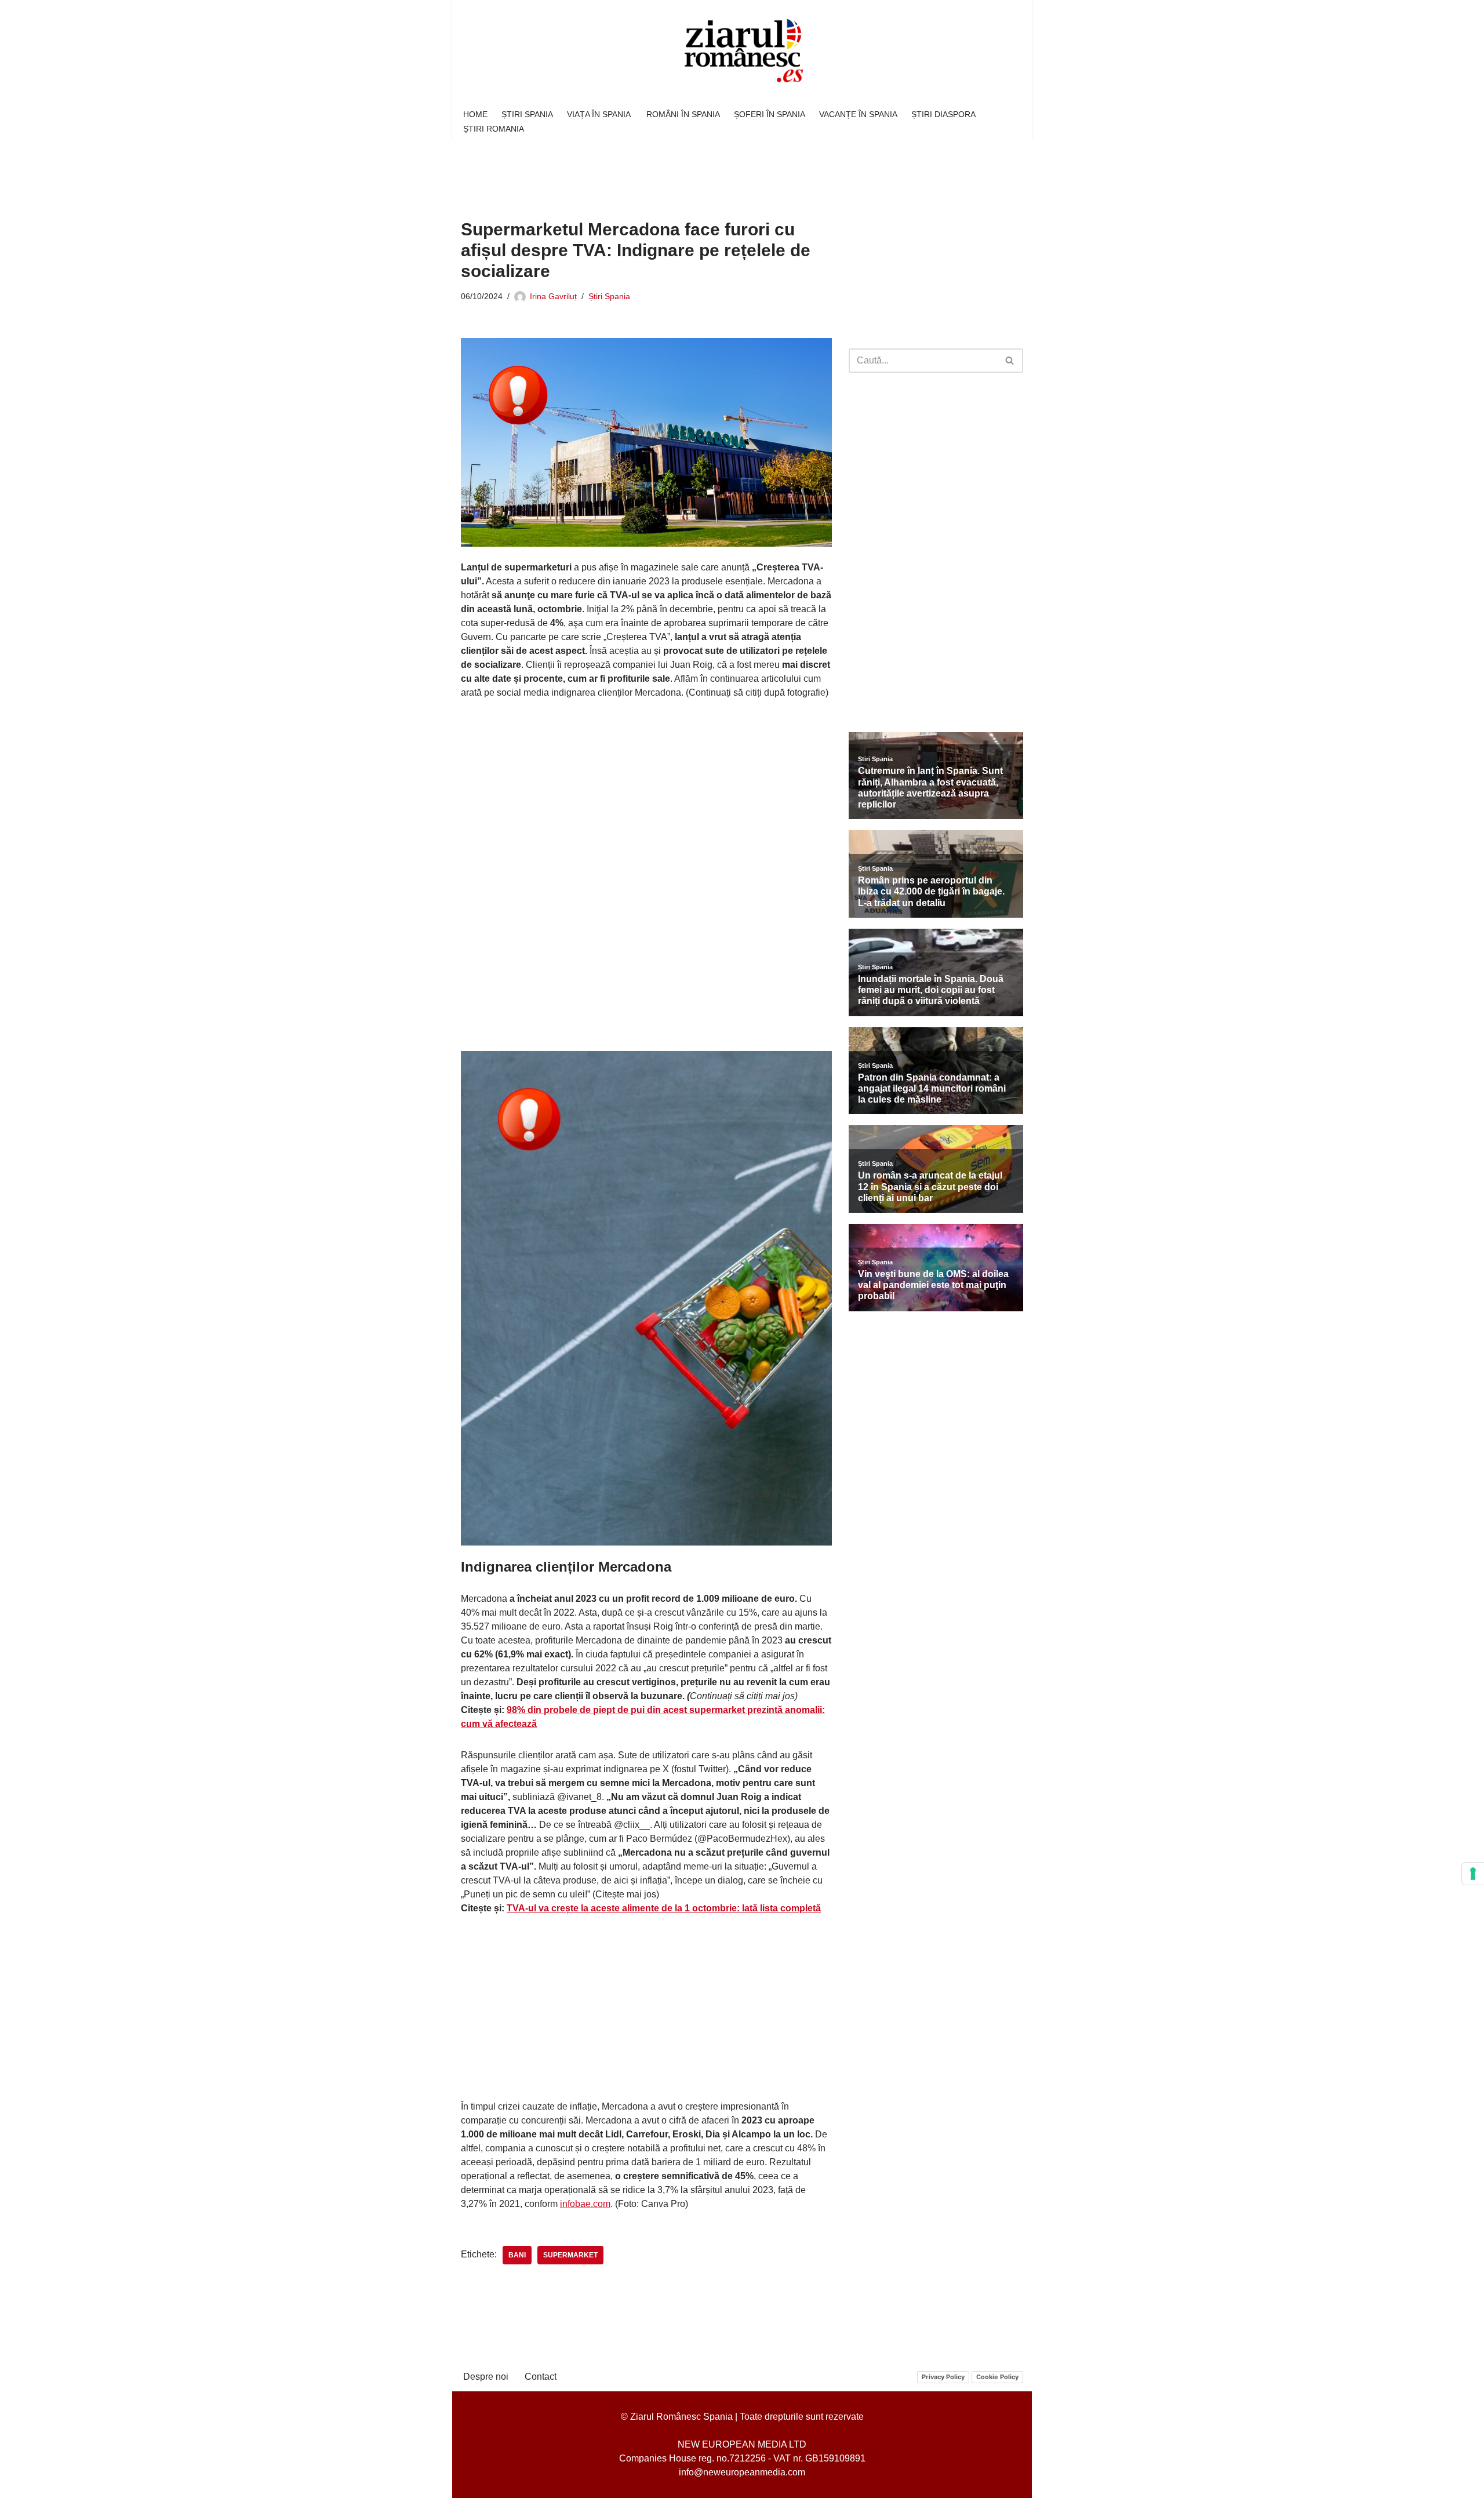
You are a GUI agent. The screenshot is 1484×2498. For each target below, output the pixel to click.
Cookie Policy (997, 2377)
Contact (541, 2377)
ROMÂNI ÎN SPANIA (683, 114)
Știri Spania (609, 296)
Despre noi (486, 2377)
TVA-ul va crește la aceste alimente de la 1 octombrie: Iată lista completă (664, 1908)
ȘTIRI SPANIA (527, 114)
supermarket (570, 2255)
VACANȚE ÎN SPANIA (858, 114)
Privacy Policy (943, 2377)
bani (517, 2255)
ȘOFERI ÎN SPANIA (770, 114)
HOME (475, 114)
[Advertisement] (672, 172)
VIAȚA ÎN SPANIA (600, 114)
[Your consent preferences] (1473, 1874)
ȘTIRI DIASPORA (943, 114)
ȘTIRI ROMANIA (494, 129)
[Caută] (1010, 361)
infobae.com (585, 2204)
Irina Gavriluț (553, 296)
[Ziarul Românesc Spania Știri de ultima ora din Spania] (742, 51)
